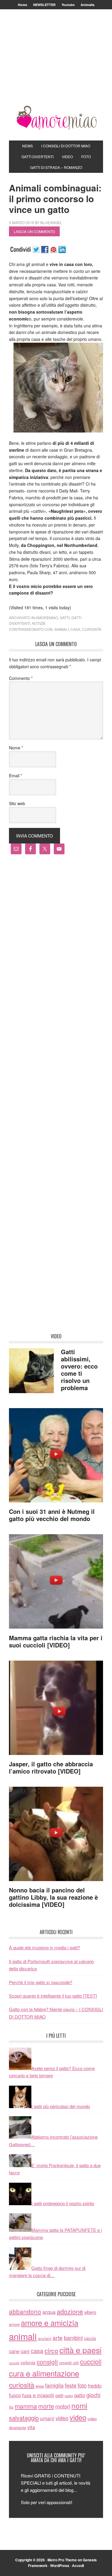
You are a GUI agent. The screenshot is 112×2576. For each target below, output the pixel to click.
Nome (16, 748)
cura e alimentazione (44, 2373)
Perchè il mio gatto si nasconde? (41, 1982)
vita (31, 2427)
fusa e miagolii (38, 2395)
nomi (79, 2405)
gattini (69, 2396)
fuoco (15, 2395)
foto (82, 2385)
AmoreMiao (56, 118)
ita (11, 2407)
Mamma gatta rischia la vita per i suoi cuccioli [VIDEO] (56, 1641)
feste (71, 2385)
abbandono (25, 2311)
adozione (70, 2311)
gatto (80, 2395)
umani (47, 2418)
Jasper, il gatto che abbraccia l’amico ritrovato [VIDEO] (51, 1767)
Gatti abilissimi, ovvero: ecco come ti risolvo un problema (79, 1370)
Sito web (17, 803)
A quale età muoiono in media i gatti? (45, 1947)
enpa (40, 2386)
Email (16, 775)
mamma (26, 2406)
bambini (73, 2338)
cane (14, 2351)
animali (62, 629)
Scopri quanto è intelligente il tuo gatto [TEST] (53, 1996)
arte (58, 2337)
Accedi (78, 2566)
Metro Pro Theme (62, 2560)
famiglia (54, 2385)
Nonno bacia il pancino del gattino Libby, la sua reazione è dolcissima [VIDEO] (53, 1897)
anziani (45, 2338)
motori (63, 2406)
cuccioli (91, 2361)
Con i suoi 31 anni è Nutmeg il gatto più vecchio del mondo (52, 1515)
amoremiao (47, 617)
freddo (95, 2385)
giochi (93, 2395)
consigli (47, 2362)
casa (75, 629)
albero (90, 2312)
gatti (65, 617)
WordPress (60, 2566)
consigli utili (69, 2363)
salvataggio (24, 2418)
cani (25, 2351)
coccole (14, 2363)
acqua (49, 2312)
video (62, 2418)
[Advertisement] (56, 65)
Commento (21, 678)
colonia (28, 2362)
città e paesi (80, 2350)
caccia (90, 2338)
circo (51, 2350)
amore (14, 2324)
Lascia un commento (34, 231)
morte (46, 2406)
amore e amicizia (50, 2323)
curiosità (92, 629)
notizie (39, 623)
